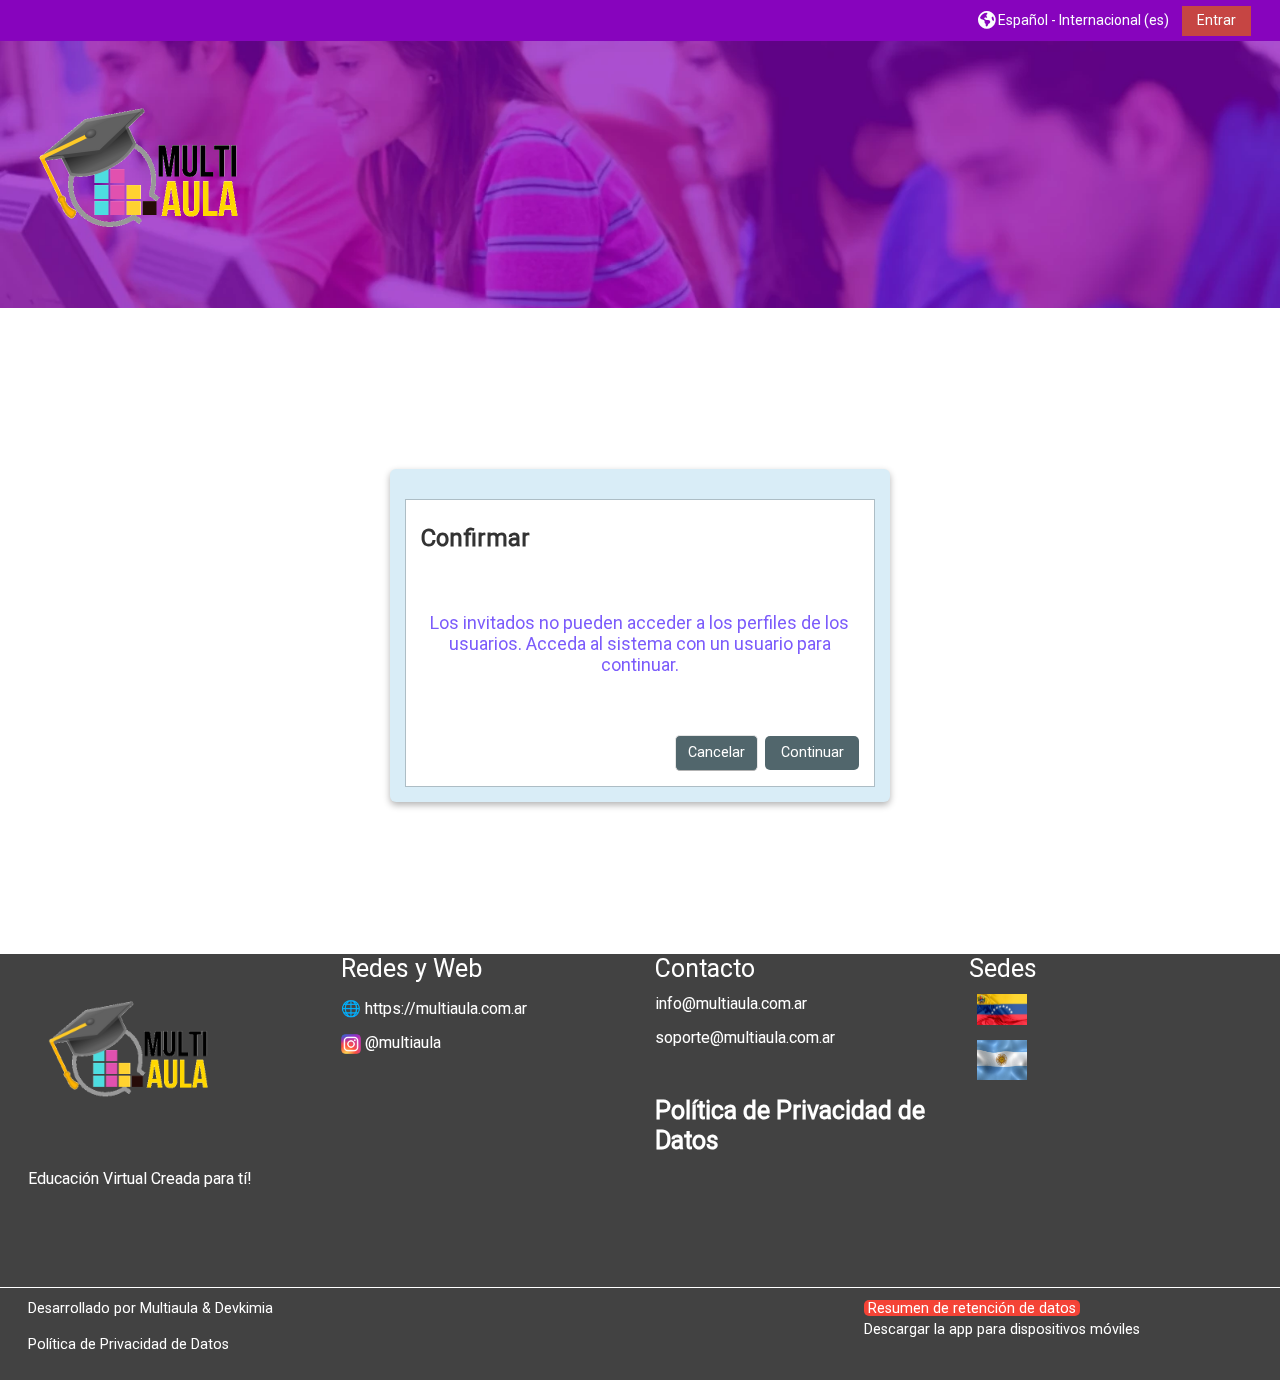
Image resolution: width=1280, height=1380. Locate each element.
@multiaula (403, 1042)
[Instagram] (1220, 176)
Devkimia (244, 1308)
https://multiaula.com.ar (446, 1008)
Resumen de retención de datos (972, 1308)
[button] (1073, 19)
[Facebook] (1204, 176)
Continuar (812, 752)
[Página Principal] (138, 173)
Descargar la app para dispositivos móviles (1002, 1329)
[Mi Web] (1236, 176)
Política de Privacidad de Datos (128, 1344)
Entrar (1216, 20)
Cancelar (716, 752)
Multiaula (169, 1308)
